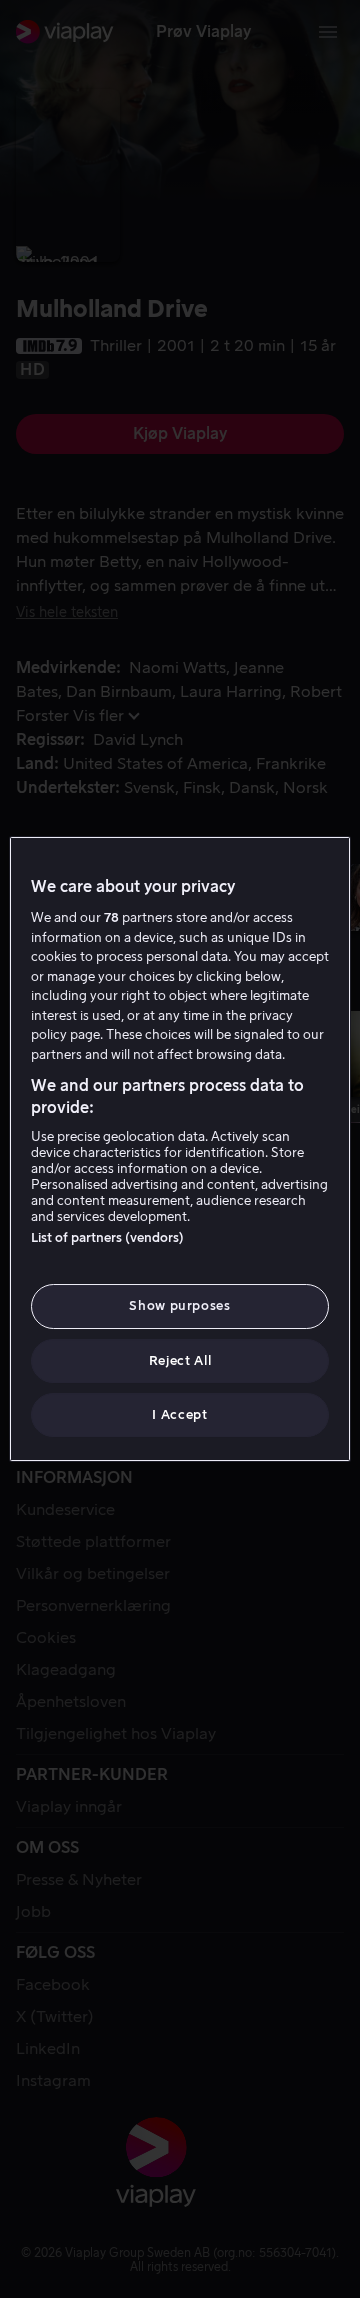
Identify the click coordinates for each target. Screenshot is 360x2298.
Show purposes (179, 1305)
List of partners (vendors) (107, 1237)
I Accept (179, 1414)
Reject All (180, 1360)
